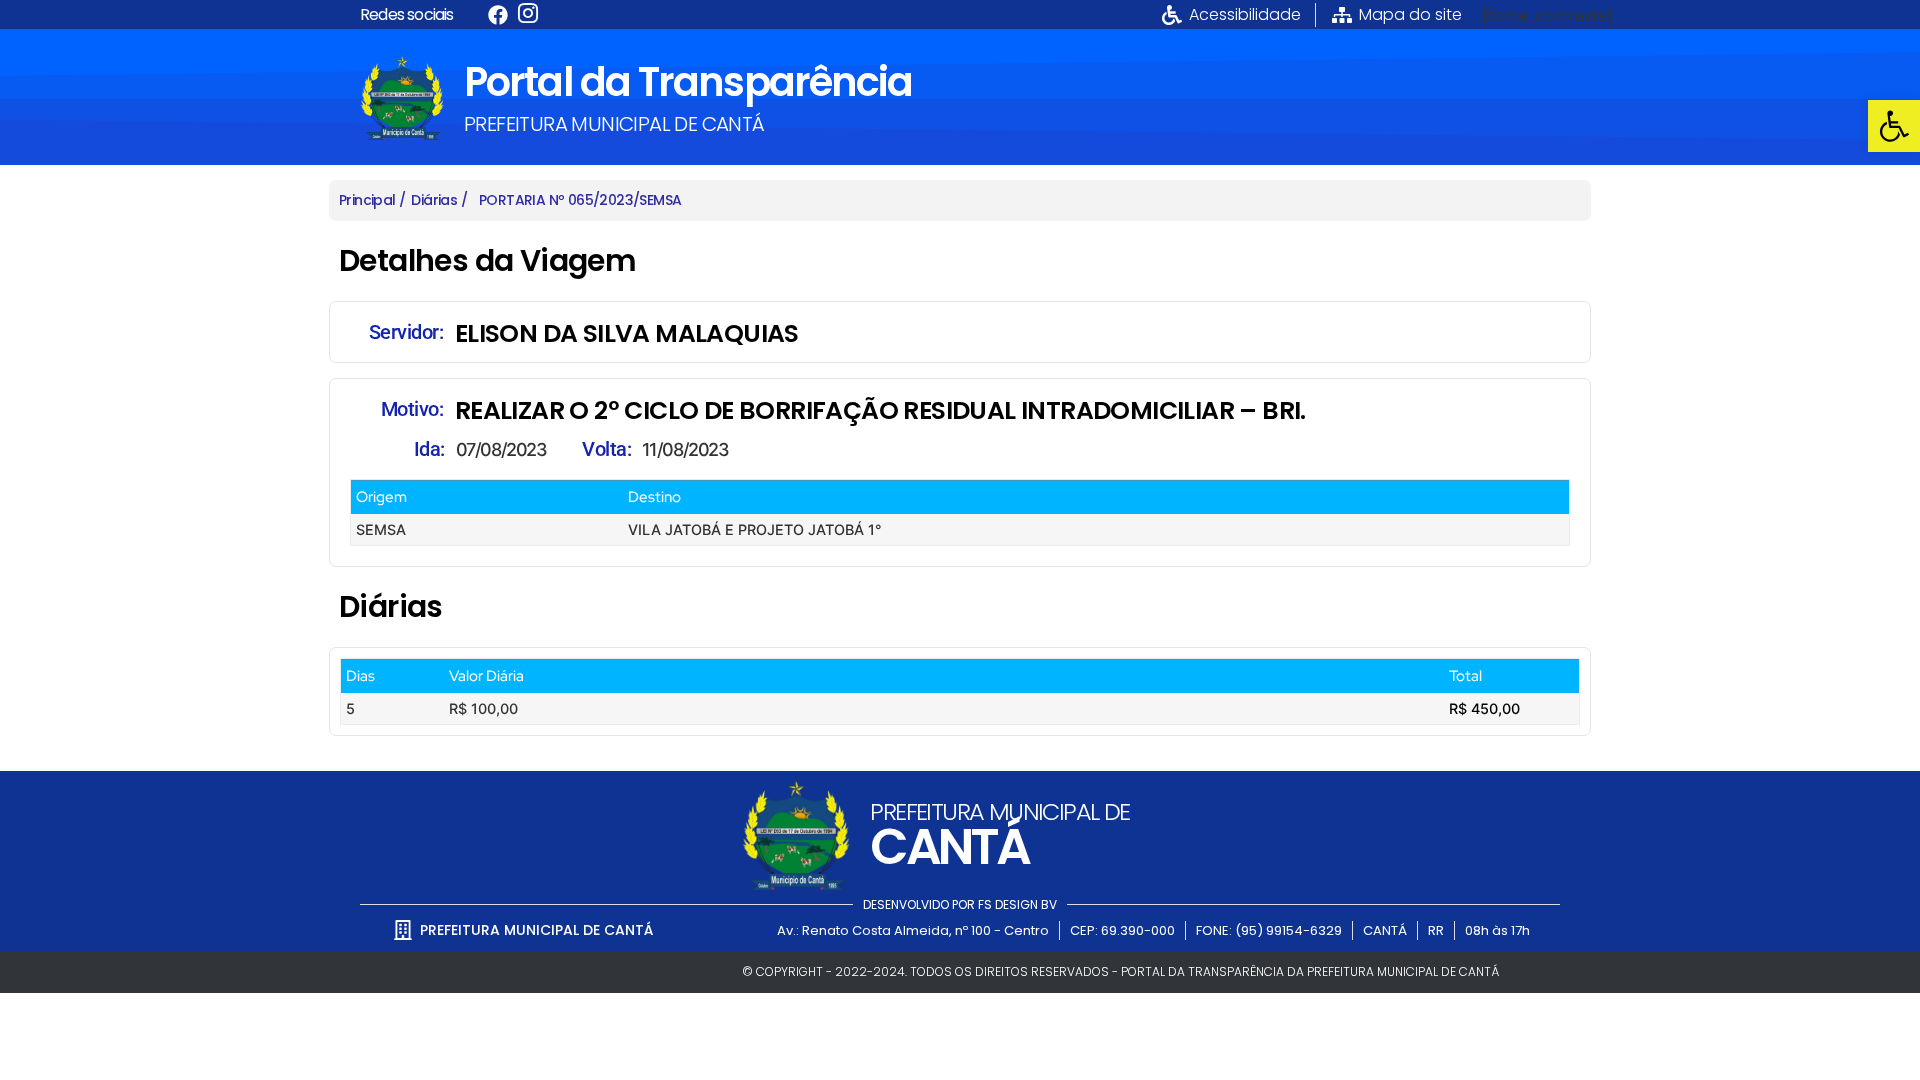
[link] (1894, 126)
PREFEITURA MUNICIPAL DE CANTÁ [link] (614, 124)
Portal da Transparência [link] (688, 82)
